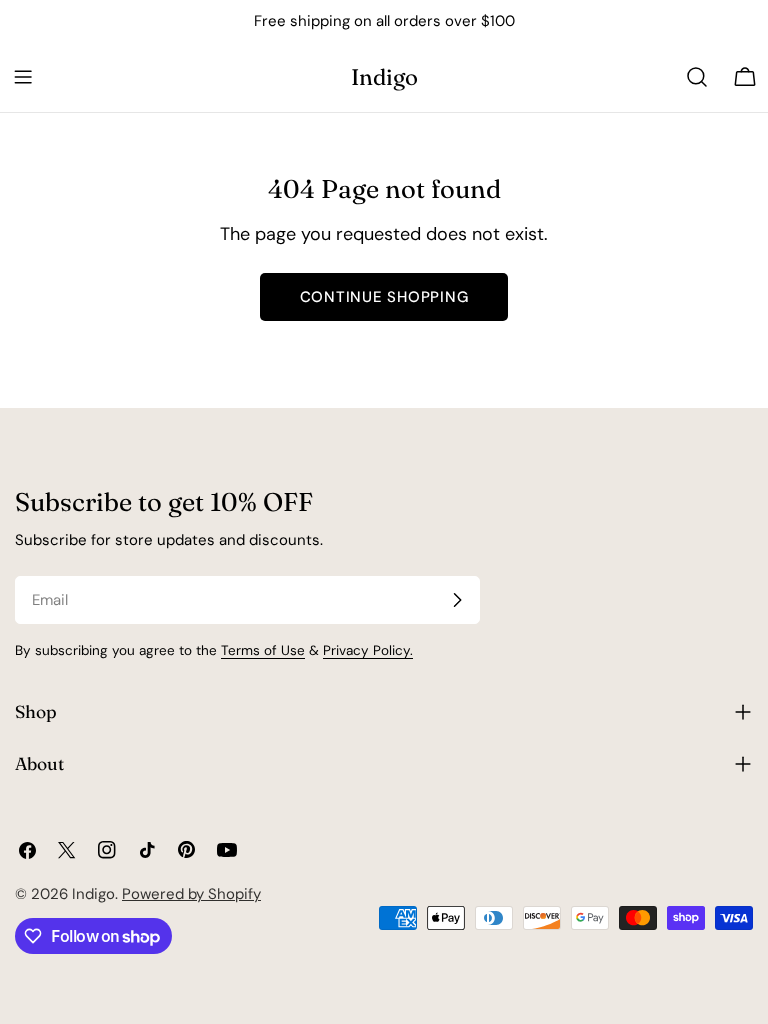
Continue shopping (384, 297)
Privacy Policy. (368, 650)
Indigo (384, 77)
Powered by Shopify (191, 894)
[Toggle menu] (23, 77)
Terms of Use (263, 650)
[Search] (697, 77)
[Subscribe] (457, 600)
